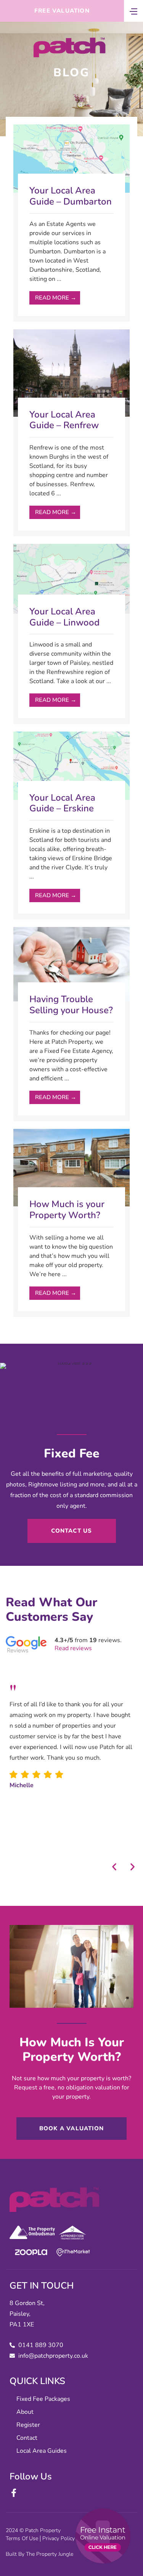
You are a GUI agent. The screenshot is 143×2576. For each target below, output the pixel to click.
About (25, 2412)
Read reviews (73, 1648)
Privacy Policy (59, 2538)
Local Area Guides (42, 2451)
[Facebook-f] (14, 2493)
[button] (114, 1867)
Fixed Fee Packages (43, 2399)
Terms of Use (22, 2538)
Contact (27, 2438)
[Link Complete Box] (71, 223)
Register (28, 2425)
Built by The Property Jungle (39, 2554)
